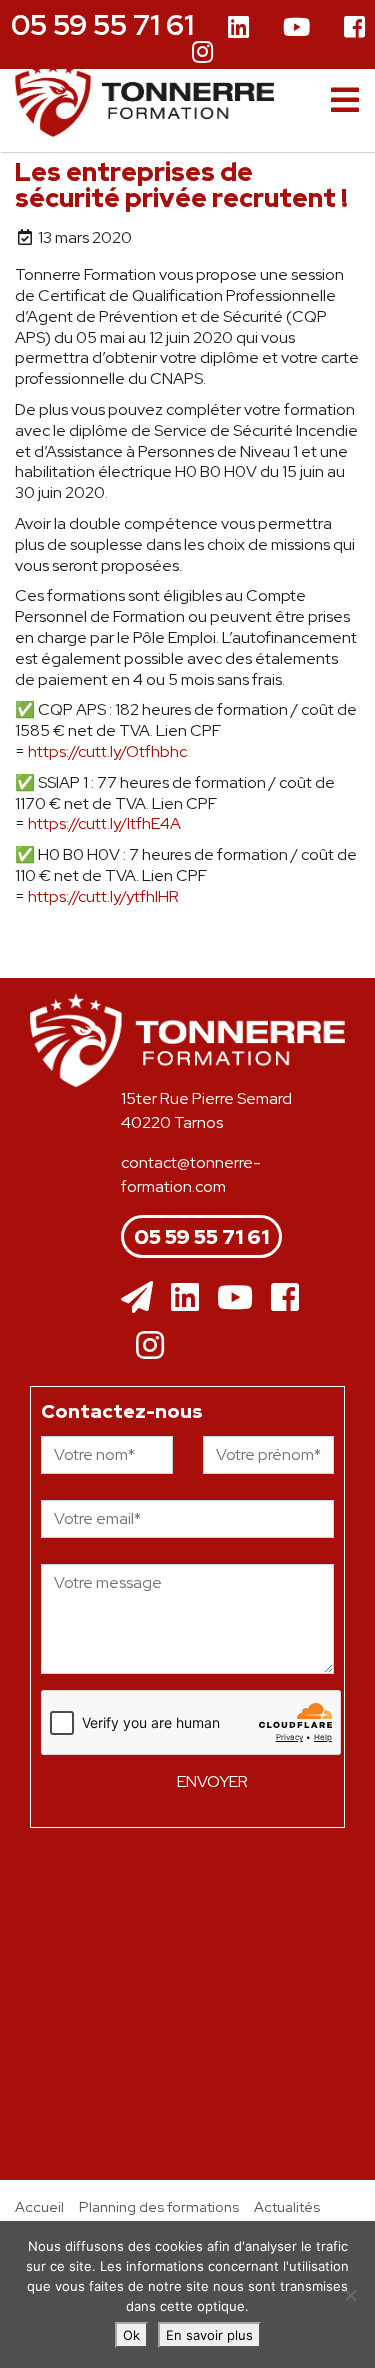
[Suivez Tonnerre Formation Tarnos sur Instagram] (202, 50)
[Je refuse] (350, 2295)
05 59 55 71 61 (102, 24)
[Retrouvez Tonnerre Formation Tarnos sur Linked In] (238, 28)
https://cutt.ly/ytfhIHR (103, 896)
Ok (131, 2335)
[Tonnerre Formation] (144, 98)
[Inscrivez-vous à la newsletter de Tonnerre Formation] (137, 1298)
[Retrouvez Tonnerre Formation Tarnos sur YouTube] (296, 28)
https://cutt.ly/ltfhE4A (104, 823)
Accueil (39, 2206)
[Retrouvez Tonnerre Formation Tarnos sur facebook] (354, 28)
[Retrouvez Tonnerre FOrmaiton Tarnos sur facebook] (285, 1298)
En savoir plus (209, 2335)
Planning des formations (159, 2206)
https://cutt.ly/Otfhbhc (107, 751)
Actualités (287, 2206)
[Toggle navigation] (345, 100)
